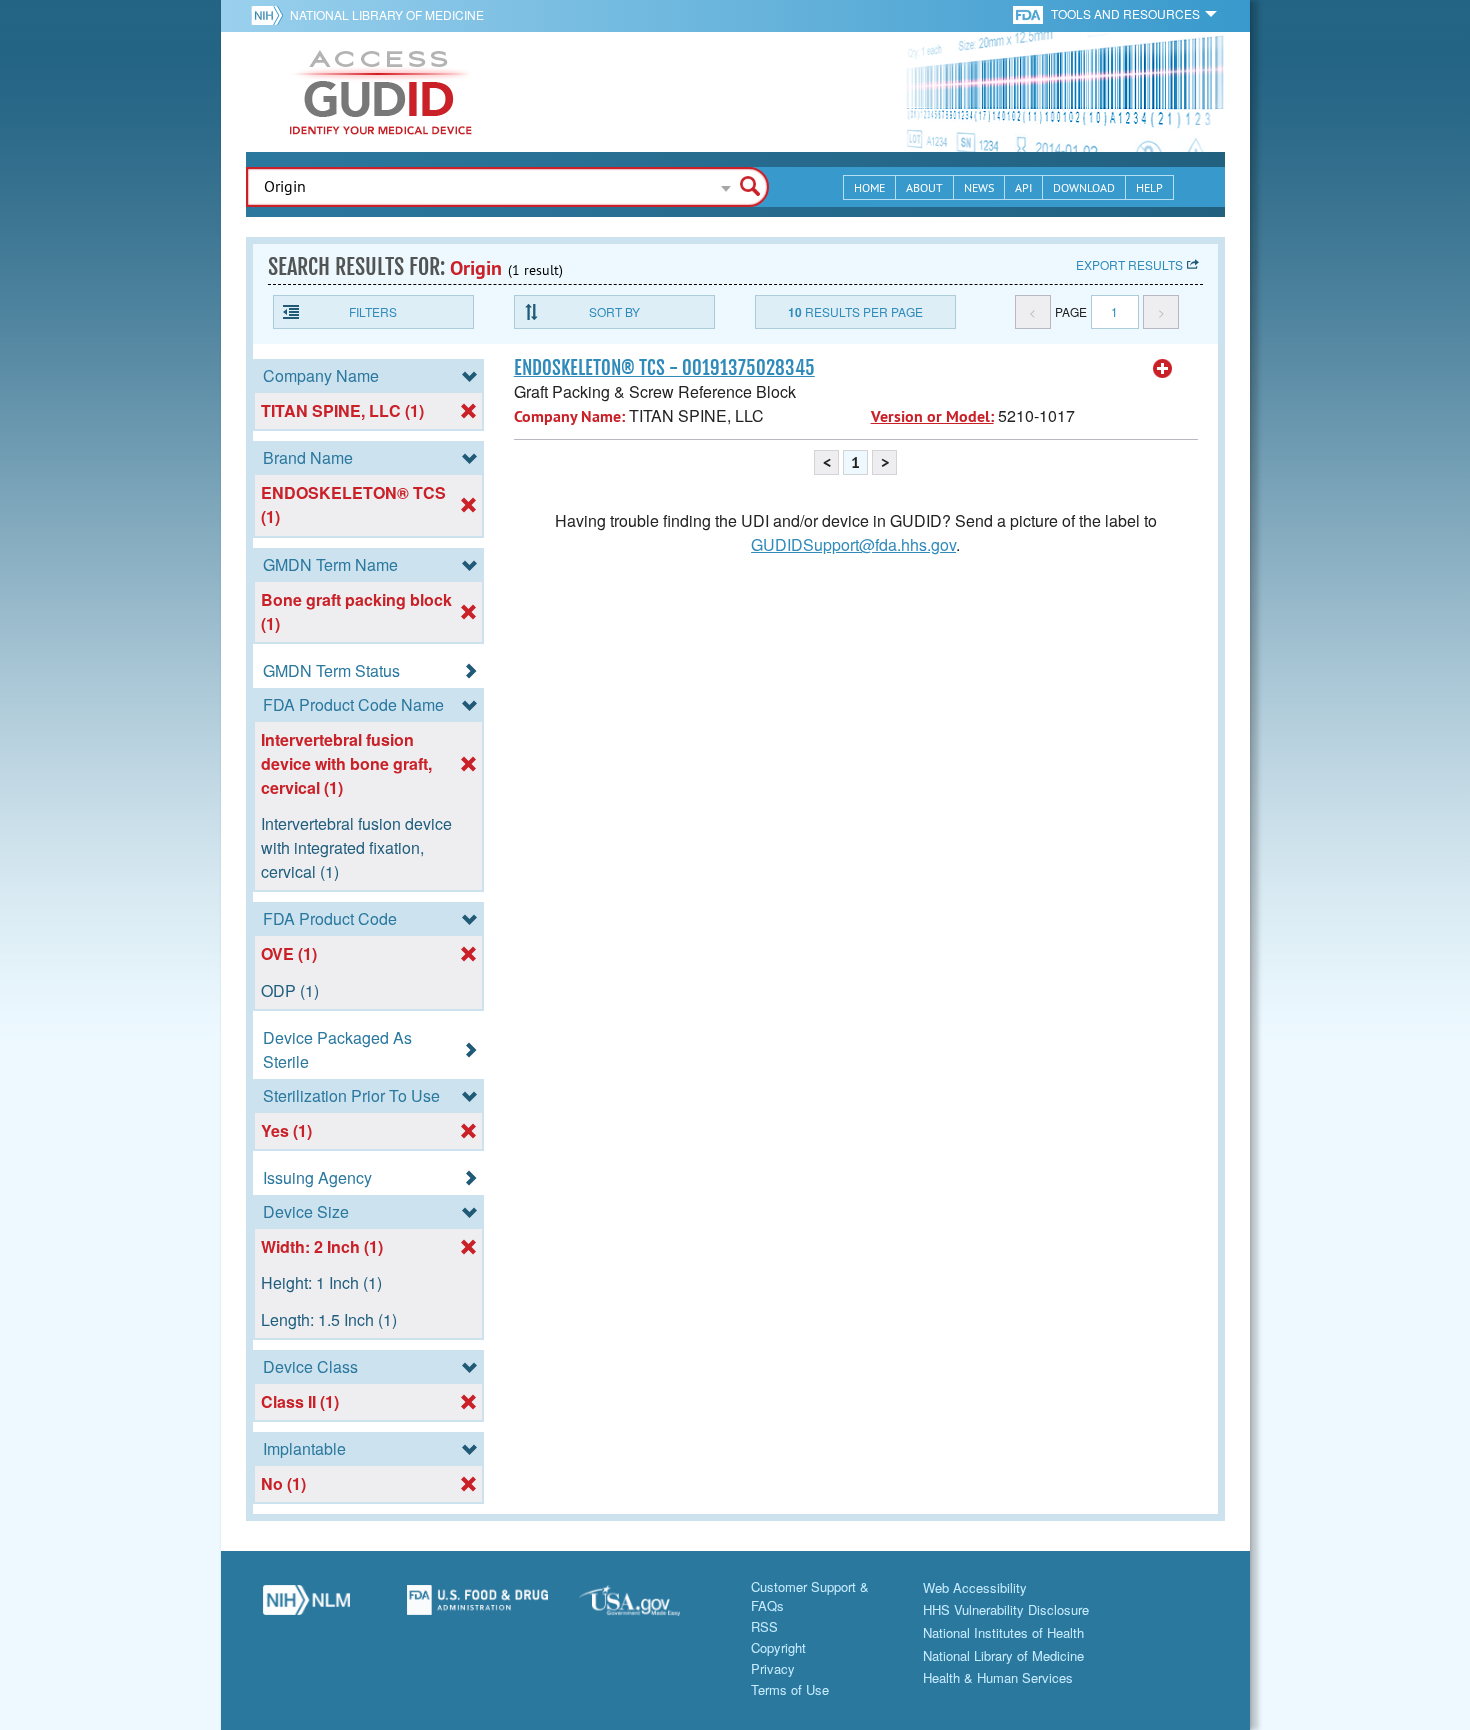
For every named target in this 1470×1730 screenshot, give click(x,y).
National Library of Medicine (387, 14)
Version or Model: (932, 416)
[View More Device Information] (1163, 369)
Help (1149, 187)
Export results (1129, 264)
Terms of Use (790, 1689)
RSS (764, 1626)
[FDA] (1029, 13)
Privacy (773, 1668)
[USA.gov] (650, 1607)
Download (1084, 187)
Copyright (778, 1647)
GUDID (381, 92)
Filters (373, 311)
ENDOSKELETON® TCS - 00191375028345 (664, 368)
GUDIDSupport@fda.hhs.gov (853, 544)
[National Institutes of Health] (270, 15)
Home (869, 187)
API (1023, 187)
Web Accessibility (975, 1587)
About (924, 187)
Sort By (614, 311)
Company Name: (569, 416)
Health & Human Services (998, 1677)
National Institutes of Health (1003, 1632)
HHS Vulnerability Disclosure (1006, 1609)
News (979, 187)
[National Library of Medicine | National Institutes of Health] (307, 1607)
